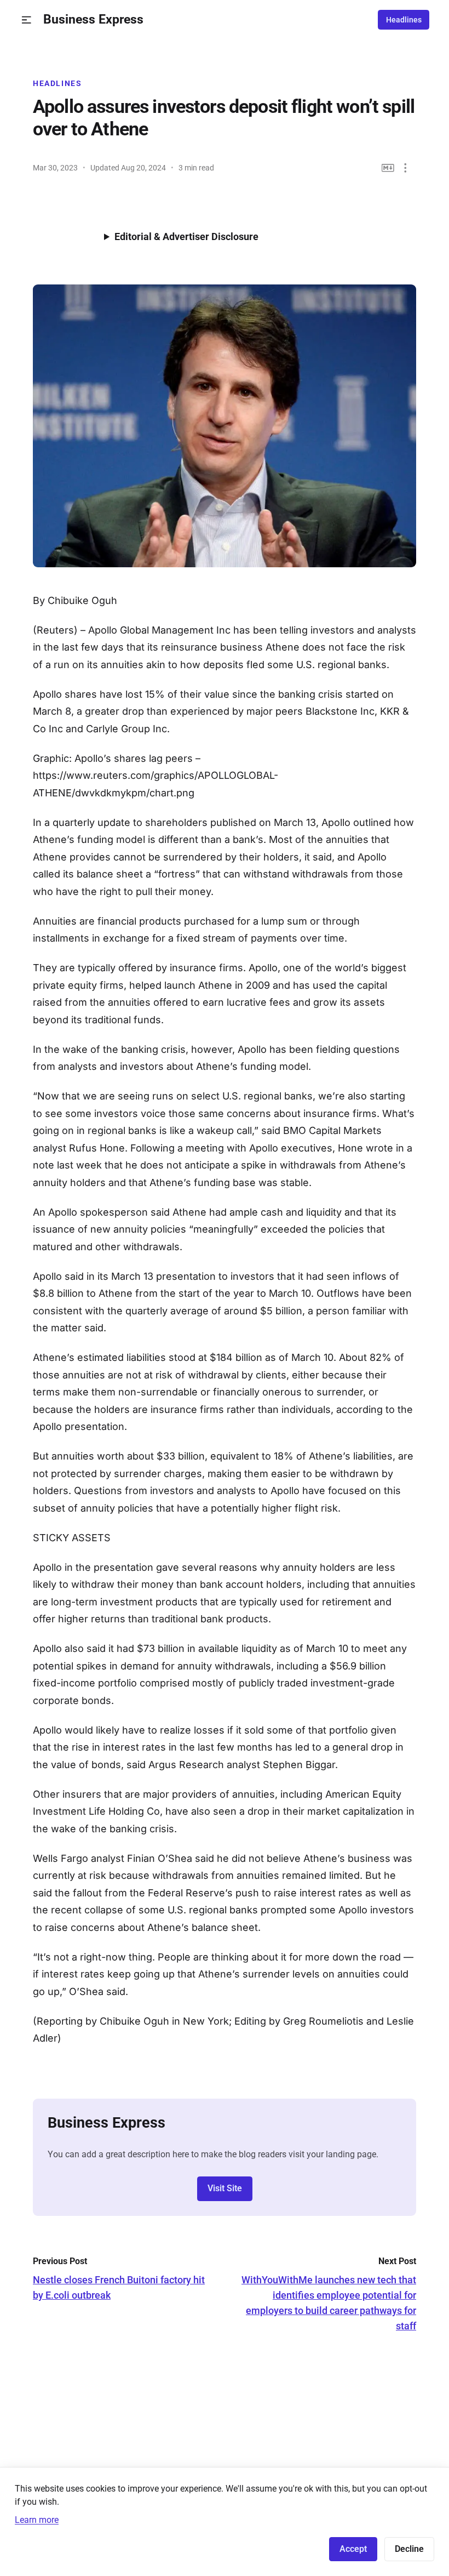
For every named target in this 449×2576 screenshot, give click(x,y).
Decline (409, 2549)
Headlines (404, 20)
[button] (27, 20)
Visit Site (225, 2188)
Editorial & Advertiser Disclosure (186, 236)
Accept (353, 2549)
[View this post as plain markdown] (388, 168)
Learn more (37, 2520)
